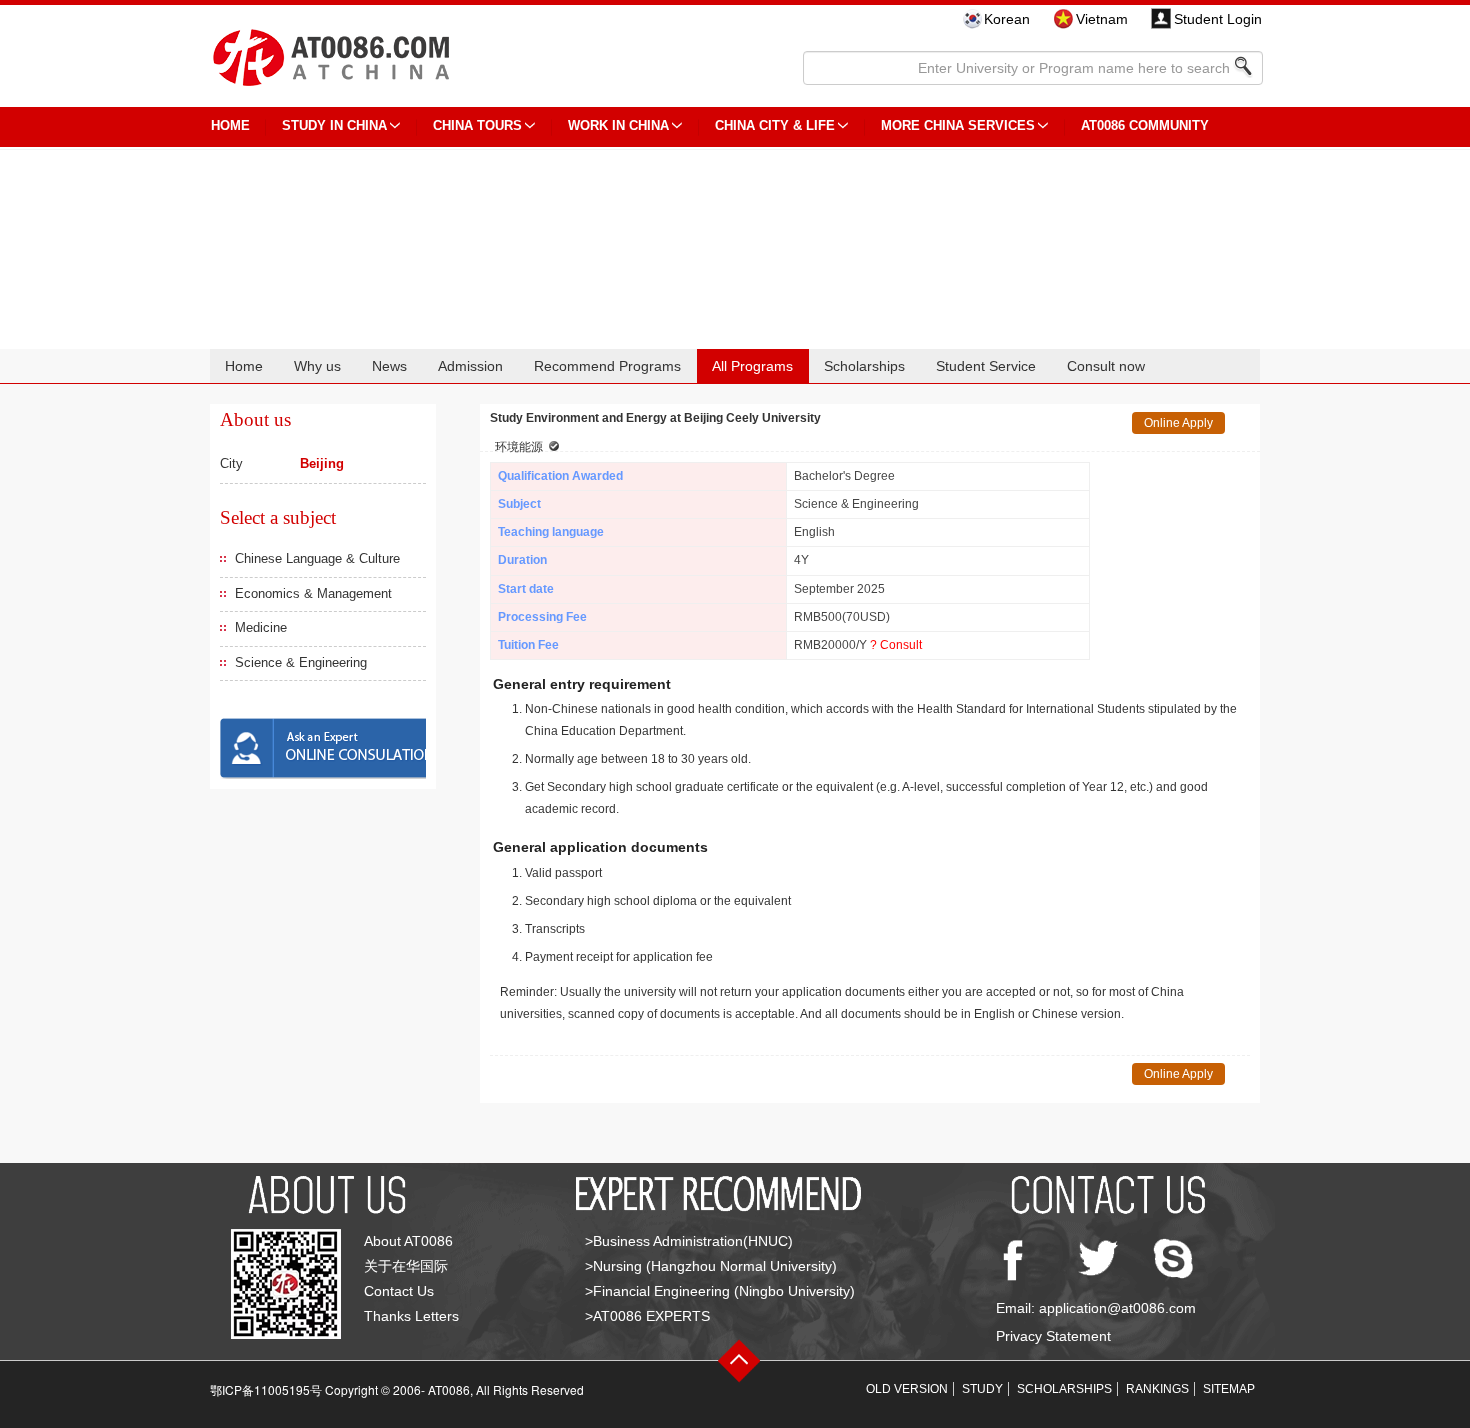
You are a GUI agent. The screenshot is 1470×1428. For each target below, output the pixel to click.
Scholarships (864, 366)
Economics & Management (313, 593)
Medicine (261, 627)
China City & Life (775, 125)
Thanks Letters (411, 1316)
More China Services (958, 125)
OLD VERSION (907, 1389)
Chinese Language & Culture (317, 558)
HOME (230, 125)
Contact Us (399, 1291)
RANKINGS (1157, 1389)
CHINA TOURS (477, 125)
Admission (470, 366)
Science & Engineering (301, 662)
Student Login (1218, 19)
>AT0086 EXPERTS (647, 1316)
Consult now (1106, 366)
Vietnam (1102, 19)
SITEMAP (1229, 1389)
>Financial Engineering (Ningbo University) (720, 1291)
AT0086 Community (1145, 125)
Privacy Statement (1053, 1336)
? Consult (896, 645)
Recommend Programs (607, 366)
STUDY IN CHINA (334, 125)
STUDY (982, 1389)
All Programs (752, 366)
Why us (317, 366)
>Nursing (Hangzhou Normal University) (711, 1266)
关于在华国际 (406, 1266)
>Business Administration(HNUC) (689, 1241)
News (389, 366)
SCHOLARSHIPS (1064, 1389)
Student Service (986, 366)
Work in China (618, 125)
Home (244, 366)
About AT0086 (408, 1241)
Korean (1007, 19)
